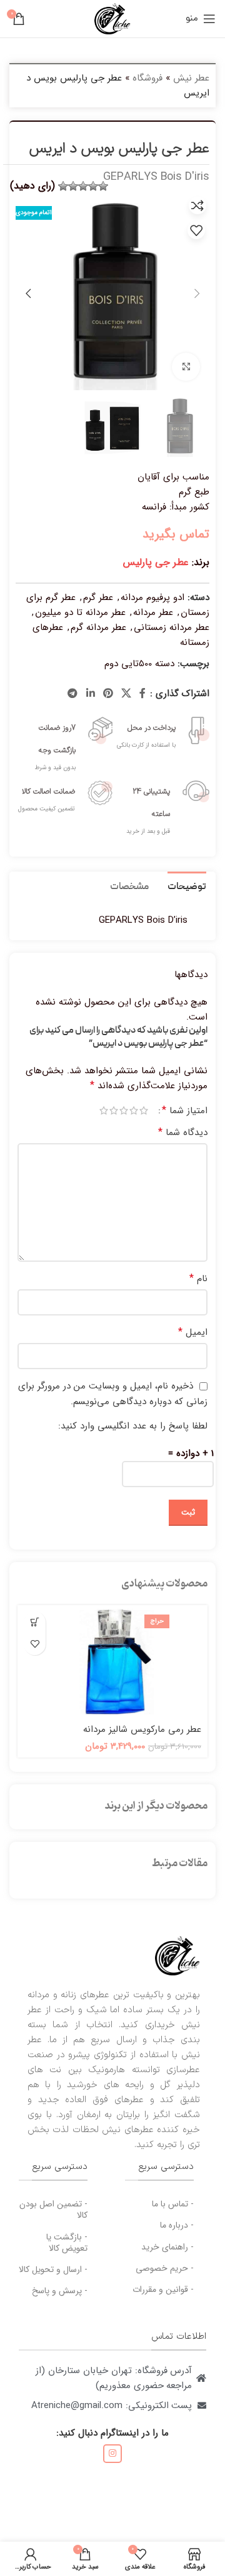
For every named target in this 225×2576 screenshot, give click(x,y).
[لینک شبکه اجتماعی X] (127, 694)
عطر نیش (191, 78)
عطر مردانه (153, 612)
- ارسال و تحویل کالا (53, 2269)
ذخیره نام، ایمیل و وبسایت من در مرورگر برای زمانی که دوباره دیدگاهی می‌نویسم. (113, 1394)
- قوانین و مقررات (163, 2289)
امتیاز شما (185, 1111)
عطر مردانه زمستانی (172, 627)
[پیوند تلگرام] (73, 694)
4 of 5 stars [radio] (114, 1110)
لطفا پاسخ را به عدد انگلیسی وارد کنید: (133, 1426)
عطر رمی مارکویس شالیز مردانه (142, 1729)
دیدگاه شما (183, 1133)
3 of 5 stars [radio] (124, 1110)
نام (198, 1279)
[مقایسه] (197, 205)
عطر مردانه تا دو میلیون (80, 612)
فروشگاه (147, 78)
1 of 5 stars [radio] (144, 1110)
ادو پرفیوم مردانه (152, 597)
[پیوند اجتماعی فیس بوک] (143, 694)
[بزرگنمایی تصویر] (186, 367)
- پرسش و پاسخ (60, 2291)
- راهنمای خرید (167, 2247)
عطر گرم (98, 597)
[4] (73, 186)
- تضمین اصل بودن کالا (53, 2210)
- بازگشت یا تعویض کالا (67, 2243)
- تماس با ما (173, 2204)
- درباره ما (177, 2225)
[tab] (187, 886)
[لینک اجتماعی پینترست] (108, 694)
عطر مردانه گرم (98, 627)
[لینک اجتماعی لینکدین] (90, 694)
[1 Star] (103, 186)
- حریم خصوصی (165, 2268)
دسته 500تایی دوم (139, 664)
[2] (93, 186)
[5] (63, 186)
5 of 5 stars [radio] (104, 1110)
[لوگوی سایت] (112, 18)
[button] (35, 1622)
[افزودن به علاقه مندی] (196, 230)
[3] (83, 186)
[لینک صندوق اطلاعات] (161, 731)
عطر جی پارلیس (156, 562)
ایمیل (193, 1332)
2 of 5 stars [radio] (134, 1110)
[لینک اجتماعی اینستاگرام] (112, 2454)
